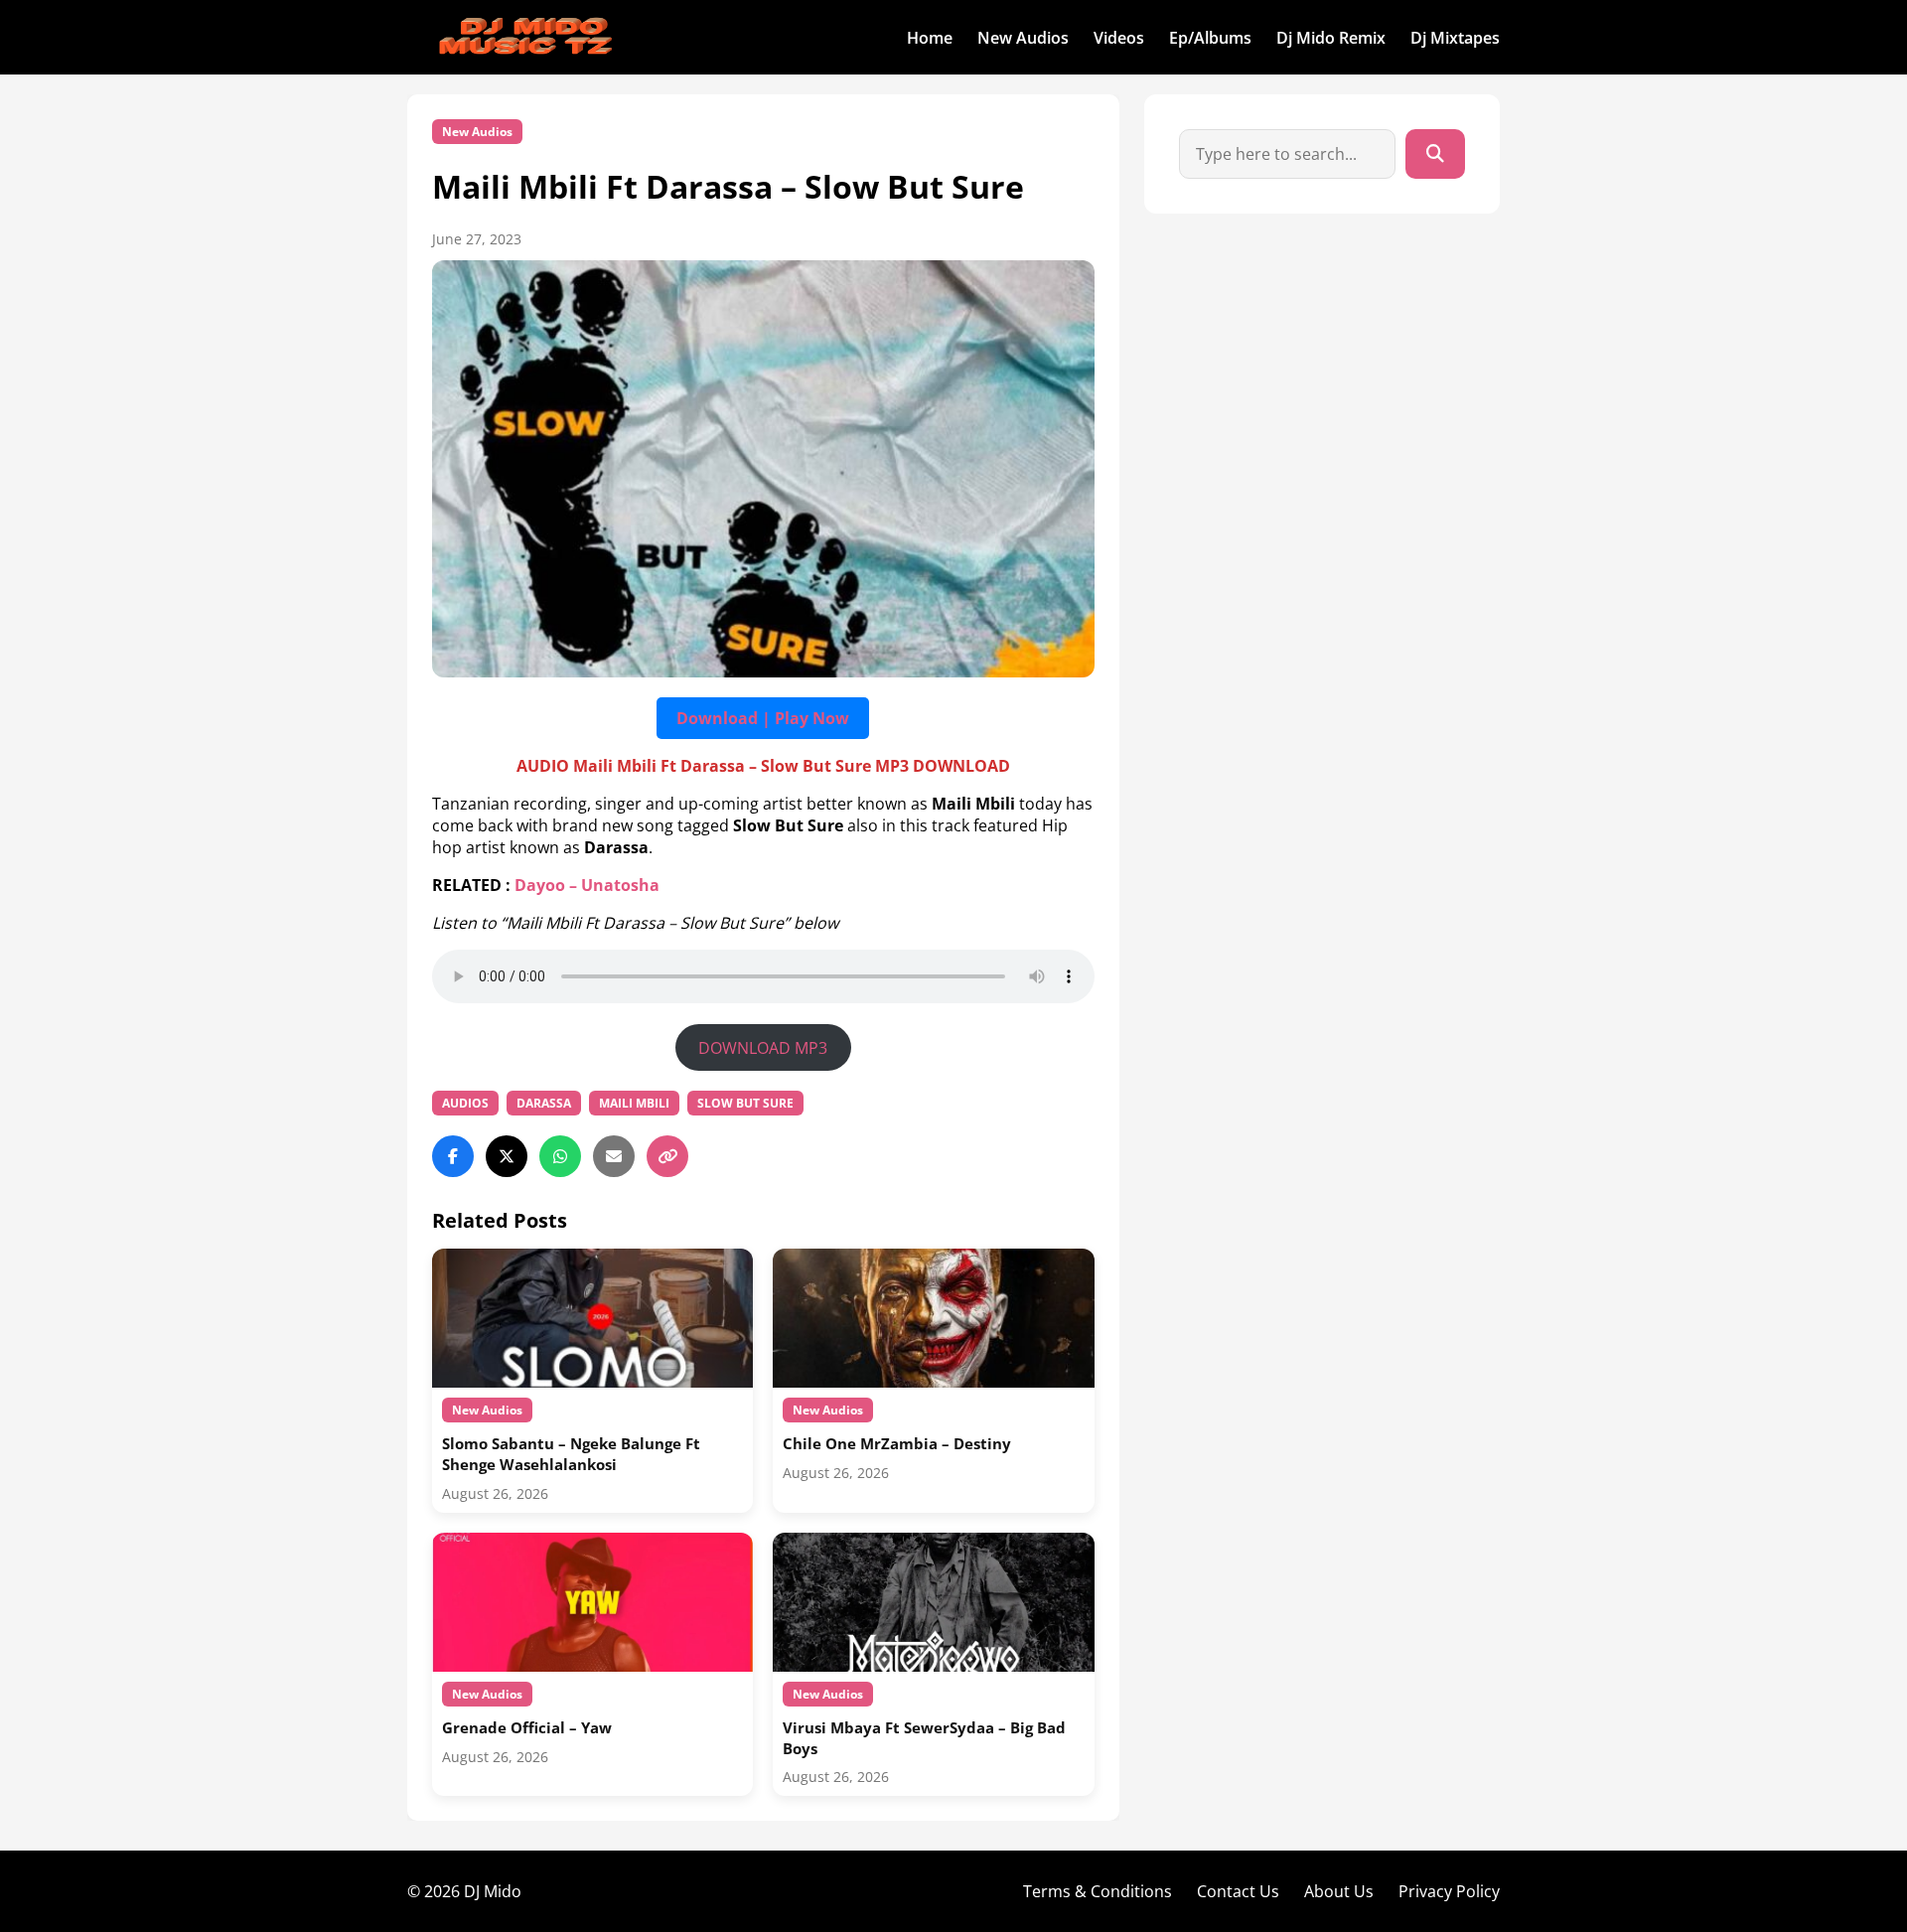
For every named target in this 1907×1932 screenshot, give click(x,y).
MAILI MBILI (634, 1103)
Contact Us (1238, 1891)
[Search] (1435, 154)
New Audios (1023, 38)
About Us (1339, 1891)
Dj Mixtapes (1455, 38)
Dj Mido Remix (1331, 38)
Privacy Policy (1449, 1891)
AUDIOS (465, 1103)
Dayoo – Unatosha (587, 885)
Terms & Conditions (1098, 1891)
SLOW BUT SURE (745, 1103)
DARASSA (544, 1103)
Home (930, 38)
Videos (1119, 38)
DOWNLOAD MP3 (763, 1048)
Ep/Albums (1210, 38)
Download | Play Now (763, 718)
